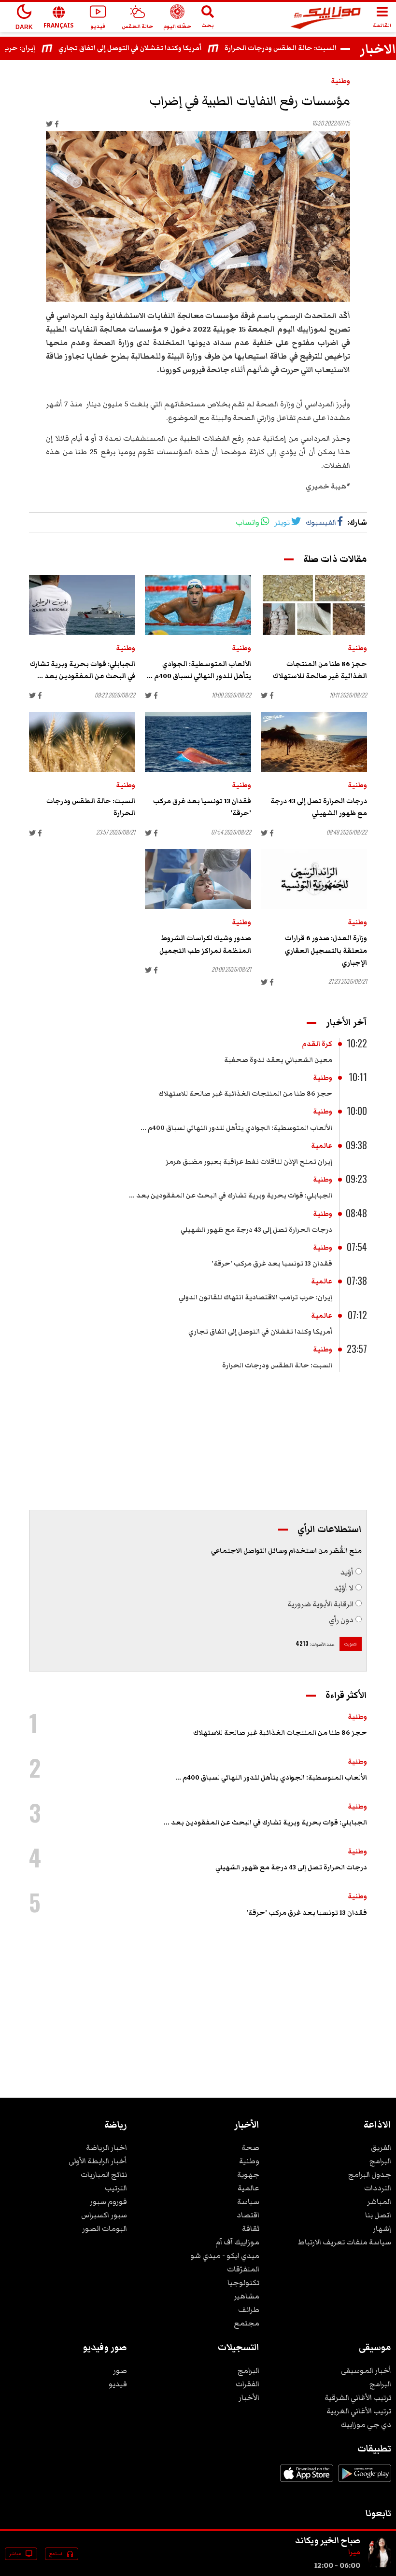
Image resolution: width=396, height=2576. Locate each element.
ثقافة (251, 2228)
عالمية (322, 1146)
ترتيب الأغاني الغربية (359, 2411)
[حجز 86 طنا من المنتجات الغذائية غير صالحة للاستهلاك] (314, 605)
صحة (250, 2147)
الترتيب (116, 2188)
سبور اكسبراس (104, 2215)
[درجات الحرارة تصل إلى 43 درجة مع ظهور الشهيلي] (314, 742)
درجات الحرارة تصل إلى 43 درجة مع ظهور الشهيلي (256, 1230)
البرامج (380, 2161)
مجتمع (247, 2323)
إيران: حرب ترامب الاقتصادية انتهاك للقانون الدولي (255, 1297)
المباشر (379, 2201)
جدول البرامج (370, 2174)
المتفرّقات (243, 2269)
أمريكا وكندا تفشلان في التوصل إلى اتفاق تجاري (152, 48)
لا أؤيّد (344, 1588)
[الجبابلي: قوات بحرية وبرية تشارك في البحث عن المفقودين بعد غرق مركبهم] (82, 605)
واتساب (247, 522)
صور (120, 2370)
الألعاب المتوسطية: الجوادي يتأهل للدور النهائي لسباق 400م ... (236, 1128)
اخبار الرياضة (106, 2147)
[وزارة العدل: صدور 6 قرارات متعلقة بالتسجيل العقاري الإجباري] (314, 879)
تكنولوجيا (243, 2283)
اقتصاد (248, 2215)
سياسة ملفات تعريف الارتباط (345, 2242)
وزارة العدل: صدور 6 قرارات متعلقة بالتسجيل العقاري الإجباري (326, 950)
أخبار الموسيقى (366, 2370)
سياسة (248, 2201)
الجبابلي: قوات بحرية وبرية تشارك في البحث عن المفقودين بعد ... (231, 1196)
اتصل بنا (378, 2215)
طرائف (249, 2310)
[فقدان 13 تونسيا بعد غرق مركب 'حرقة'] (198, 742)
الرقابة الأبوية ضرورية (320, 1604)
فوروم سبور (108, 2201)
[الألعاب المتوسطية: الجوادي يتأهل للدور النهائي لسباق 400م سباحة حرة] (198, 605)
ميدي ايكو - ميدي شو (225, 2256)
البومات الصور (105, 2228)
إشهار (382, 2228)
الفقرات (247, 2384)
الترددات (378, 2188)
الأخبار (249, 2397)
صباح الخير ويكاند (328, 2540)
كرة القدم (317, 1044)
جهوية (248, 2174)
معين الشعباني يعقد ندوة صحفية (278, 1060)
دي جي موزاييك (366, 2424)
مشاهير (247, 2296)
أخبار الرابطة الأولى (98, 2161)
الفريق (381, 2147)
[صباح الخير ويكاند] (380, 2565)
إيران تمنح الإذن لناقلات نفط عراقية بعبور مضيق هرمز (249, 1162)
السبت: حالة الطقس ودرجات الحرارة (303, 48)
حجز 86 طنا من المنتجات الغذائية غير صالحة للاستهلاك (245, 1094)
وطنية (340, 81)
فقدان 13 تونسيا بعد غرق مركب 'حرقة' (272, 1264)
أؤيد (347, 1572)
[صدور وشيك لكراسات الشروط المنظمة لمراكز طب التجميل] (198, 879)
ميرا (354, 2552)
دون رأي (341, 1620)
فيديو (118, 2384)
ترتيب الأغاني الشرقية (358, 2397)
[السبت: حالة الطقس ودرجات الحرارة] (82, 742)
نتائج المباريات (104, 2174)
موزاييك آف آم (237, 2242)
